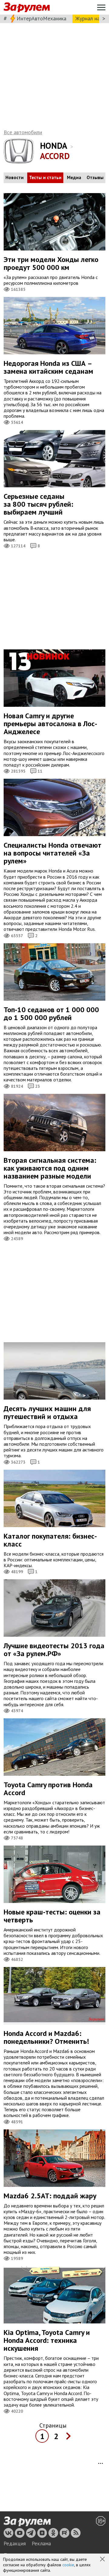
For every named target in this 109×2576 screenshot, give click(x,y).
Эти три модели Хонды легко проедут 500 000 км (51, 263)
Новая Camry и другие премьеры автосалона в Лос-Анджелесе (50, 724)
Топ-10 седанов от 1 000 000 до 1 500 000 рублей (51, 1014)
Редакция (15, 2544)
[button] (103, 2560)
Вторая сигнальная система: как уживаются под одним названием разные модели (50, 1168)
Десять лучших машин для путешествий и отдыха (47, 1412)
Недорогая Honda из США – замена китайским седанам (48, 367)
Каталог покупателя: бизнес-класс (50, 1540)
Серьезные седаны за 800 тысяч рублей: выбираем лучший (38, 504)
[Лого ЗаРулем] (27, 7)
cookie (68, 2565)
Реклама (41, 2544)
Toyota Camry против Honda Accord (48, 1789)
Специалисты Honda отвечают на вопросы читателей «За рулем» (53, 853)
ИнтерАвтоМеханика (41, 18)
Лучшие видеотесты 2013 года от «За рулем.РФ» (54, 1650)
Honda (54, 146)
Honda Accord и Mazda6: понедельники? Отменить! (46, 2037)
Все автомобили (23, 132)
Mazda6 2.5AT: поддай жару (50, 2196)
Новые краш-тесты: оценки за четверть (52, 1916)
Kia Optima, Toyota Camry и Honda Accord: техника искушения (47, 2340)
